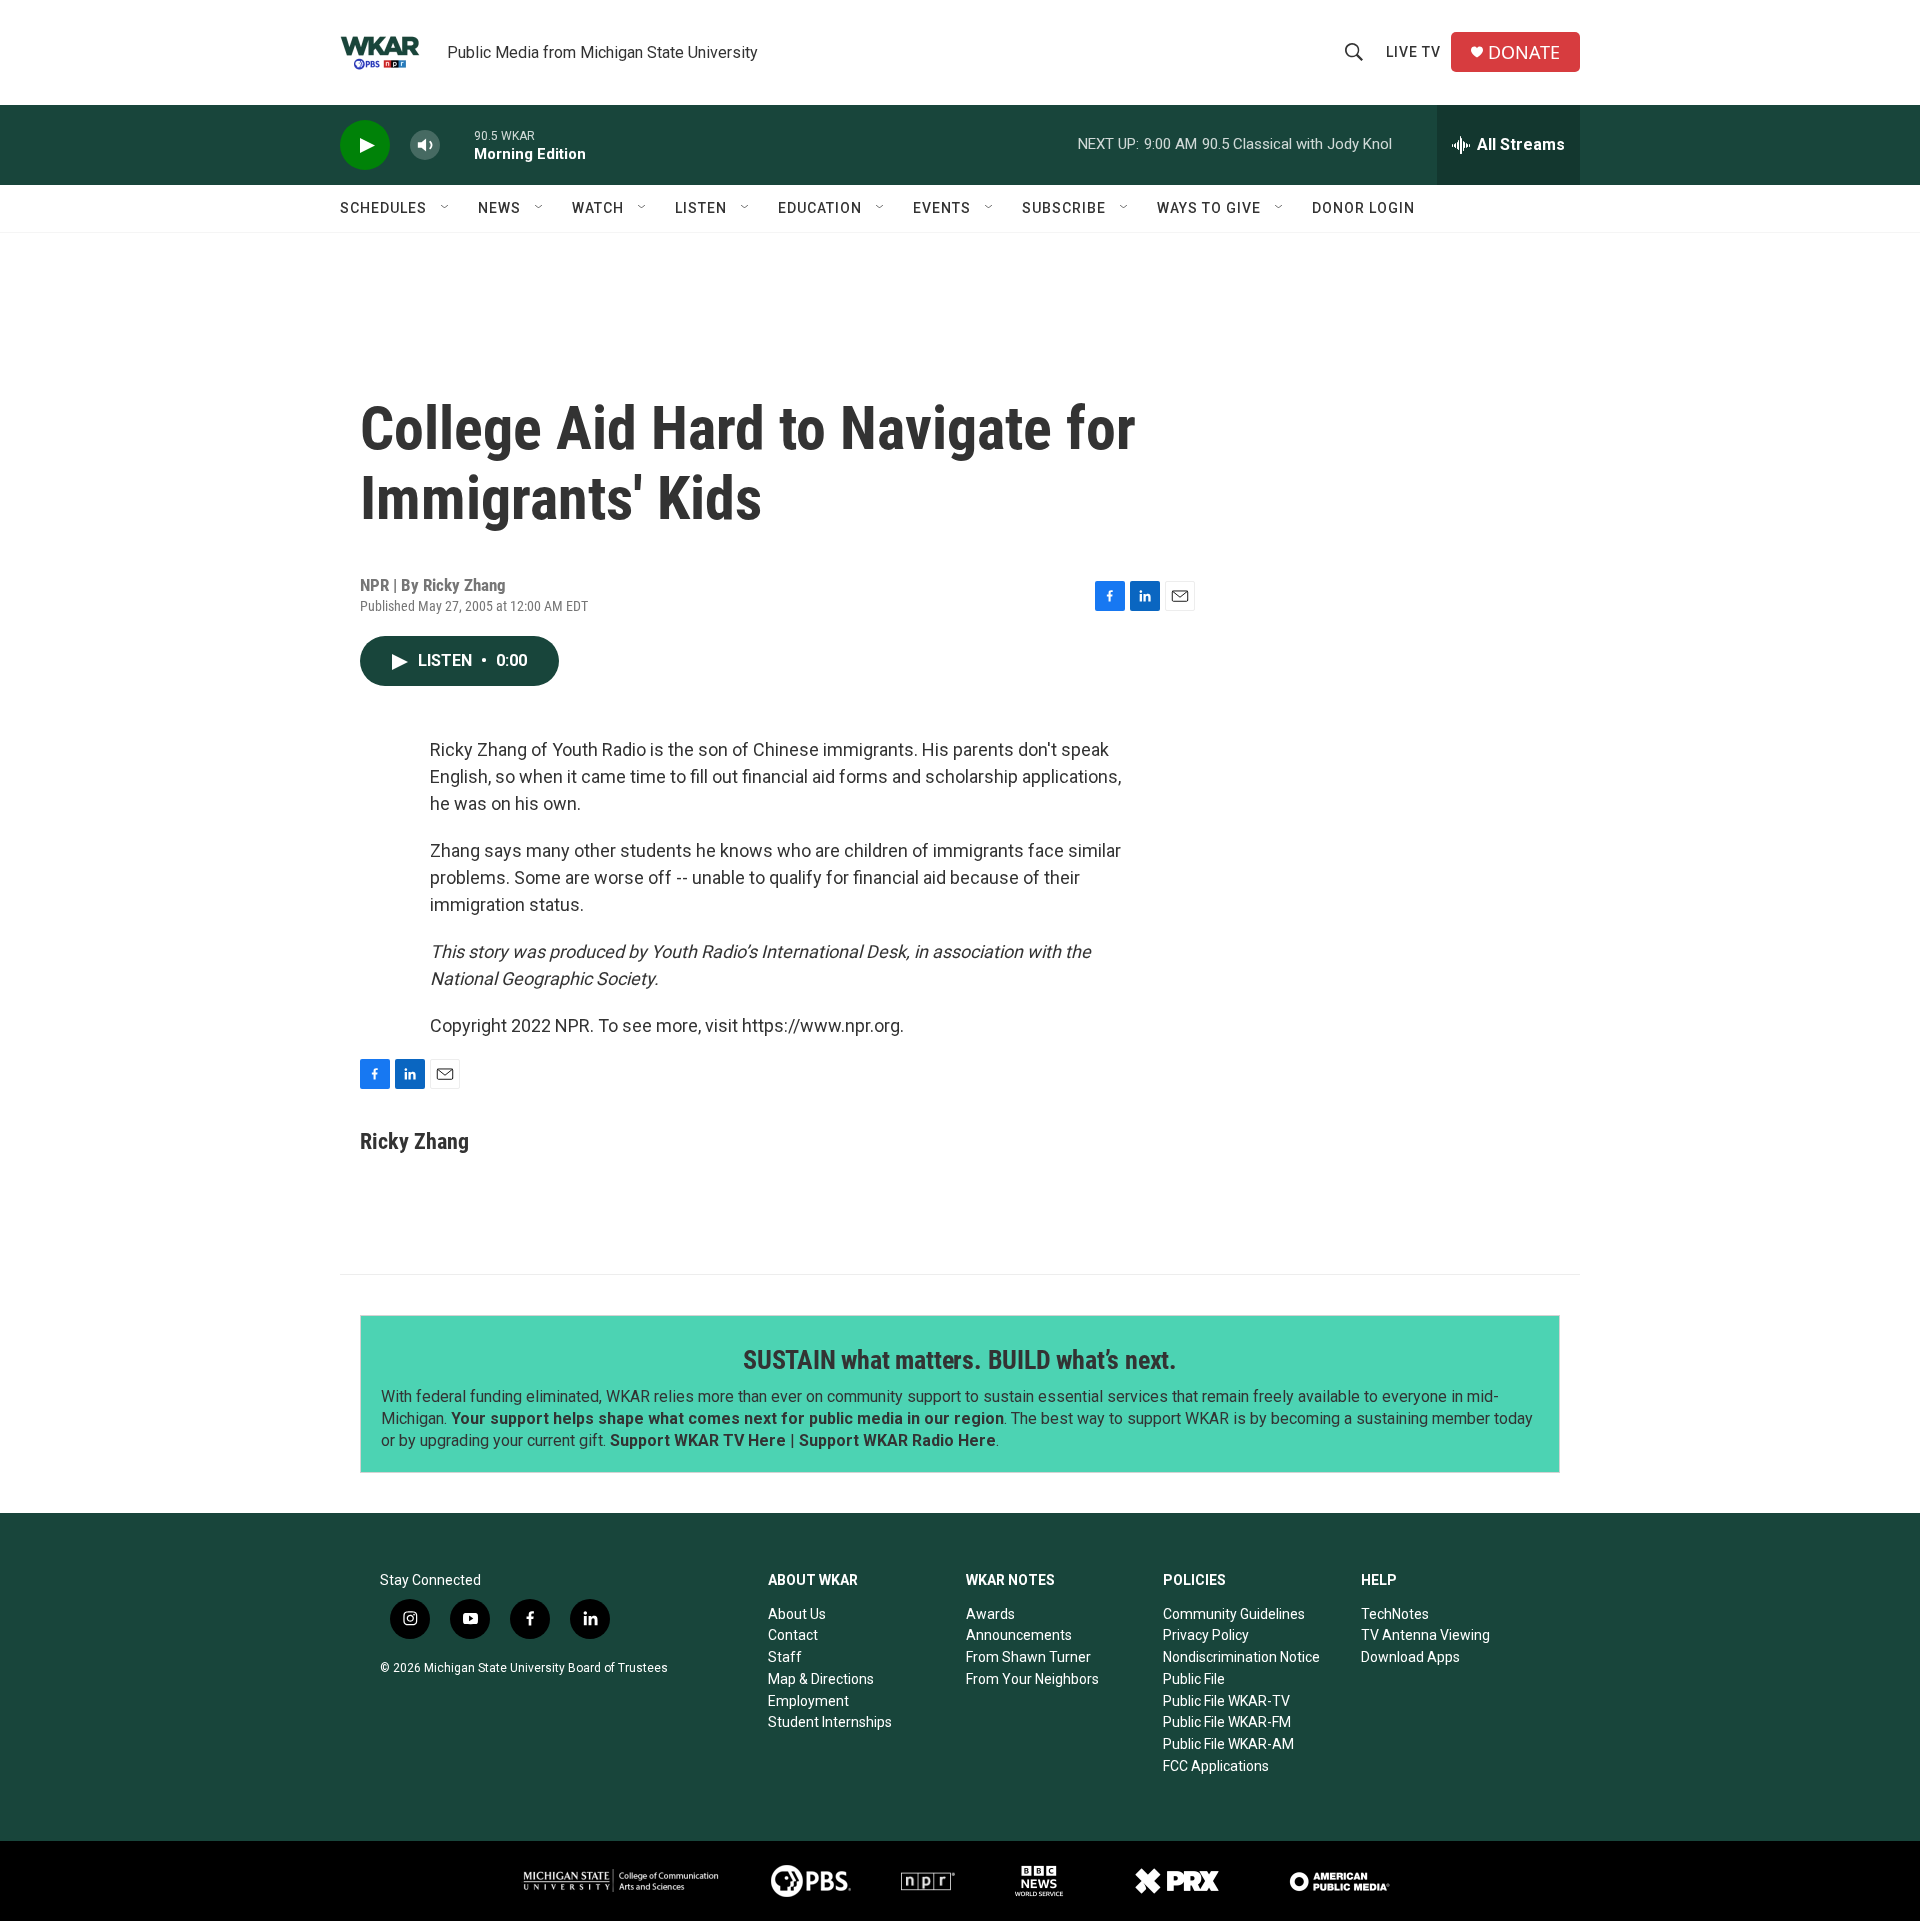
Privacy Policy (1206, 1635)
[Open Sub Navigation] (446, 208)
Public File (1194, 1679)
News (499, 208)
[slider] (457, 144)
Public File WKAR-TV (1226, 1701)
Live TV (1413, 52)
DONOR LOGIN (1363, 208)
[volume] (425, 145)
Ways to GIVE (1209, 208)
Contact (793, 1635)
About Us (797, 1614)
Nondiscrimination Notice (1241, 1657)
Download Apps (1410, 1657)
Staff (785, 1657)
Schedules (383, 208)
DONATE (1524, 52)
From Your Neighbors (1032, 1679)
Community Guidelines (1234, 1614)
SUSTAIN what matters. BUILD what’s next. (960, 1360)
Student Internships (830, 1722)
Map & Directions (821, 1679)
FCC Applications (1216, 1766)
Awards (990, 1614)
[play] (365, 145)
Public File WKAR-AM (1228, 1744)
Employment (808, 1701)
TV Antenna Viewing (1425, 1635)
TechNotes (1395, 1614)
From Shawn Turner (1028, 1657)
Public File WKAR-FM (1227, 1722)
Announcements (1019, 1635)
